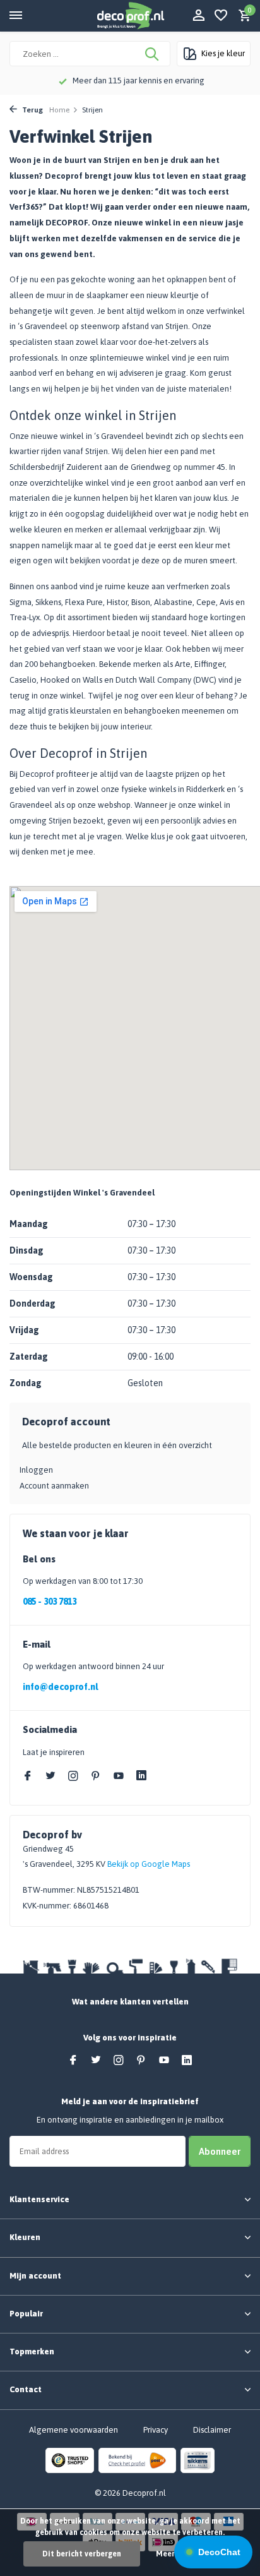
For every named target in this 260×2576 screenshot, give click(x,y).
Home (59, 110)
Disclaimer (212, 2430)
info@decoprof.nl (60, 1687)
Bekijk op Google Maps (149, 1864)
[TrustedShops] (70, 2460)
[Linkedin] (141, 1776)
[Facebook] (28, 1776)
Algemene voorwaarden (74, 2430)
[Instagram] (73, 1776)
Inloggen (36, 1470)
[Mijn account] (198, 16)
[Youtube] (119, 1776)
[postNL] (137, 2460)
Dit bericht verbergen (82, 2554)
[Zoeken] (153, 54)
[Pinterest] (96, 1776)
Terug (32, 110)
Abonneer (220, 2151)
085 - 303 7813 (50, 1602)
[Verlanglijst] (221, 16)
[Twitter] (50, 1776)
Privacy (156, 2430)
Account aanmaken (54, 1486)
